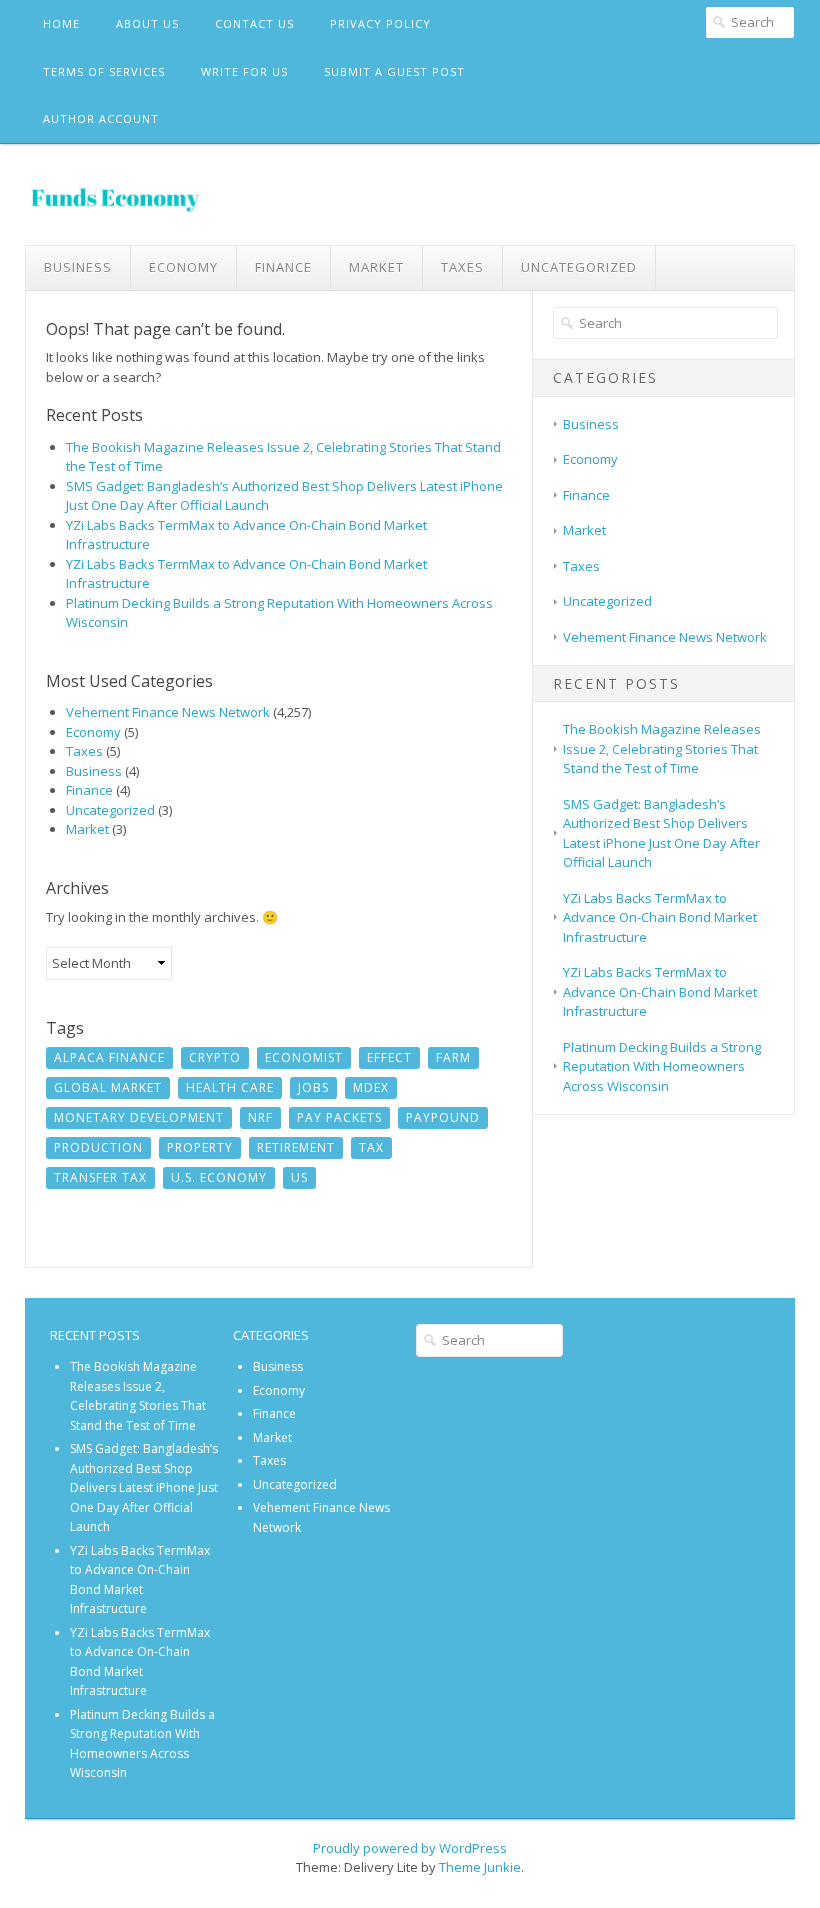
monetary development (139, 1117)
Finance (283, 267)
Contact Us (254, 23)
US (299, 1177)
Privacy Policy (380, 23)
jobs (313, 1087)
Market (376, 267)
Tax (371, 1147)
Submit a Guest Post (394, 71)
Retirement (296, 1147)
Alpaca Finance (109, 1057)
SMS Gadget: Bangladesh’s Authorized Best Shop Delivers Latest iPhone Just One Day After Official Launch (661, 833)
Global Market (108, 1087)
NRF (260, 1117)
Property (200, 1147)
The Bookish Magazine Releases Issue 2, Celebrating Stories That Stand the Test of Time (662, 748)
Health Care (230, 1087)
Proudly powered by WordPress (410, 1848)
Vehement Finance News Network (168, 712)
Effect (389, 1057)
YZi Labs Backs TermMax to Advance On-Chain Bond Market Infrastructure (660, 917)
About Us (147, 23)
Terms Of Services (104, 71)
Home (61, 23)
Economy (183, 267)
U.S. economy (219, 1177)
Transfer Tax (100, 1177)
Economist (304, 1057)
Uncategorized (579, 267)
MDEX (371, 1087)
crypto (215, 1057)
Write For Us (244, 71)
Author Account (101, 118)
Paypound (443, 1117)
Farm (453, 1057)
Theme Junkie (480, 1867)
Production (98, 1147)
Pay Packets (339, 1117)
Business (78, 267)
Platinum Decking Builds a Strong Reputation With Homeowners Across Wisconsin (662, 1066)
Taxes (462, 267)
